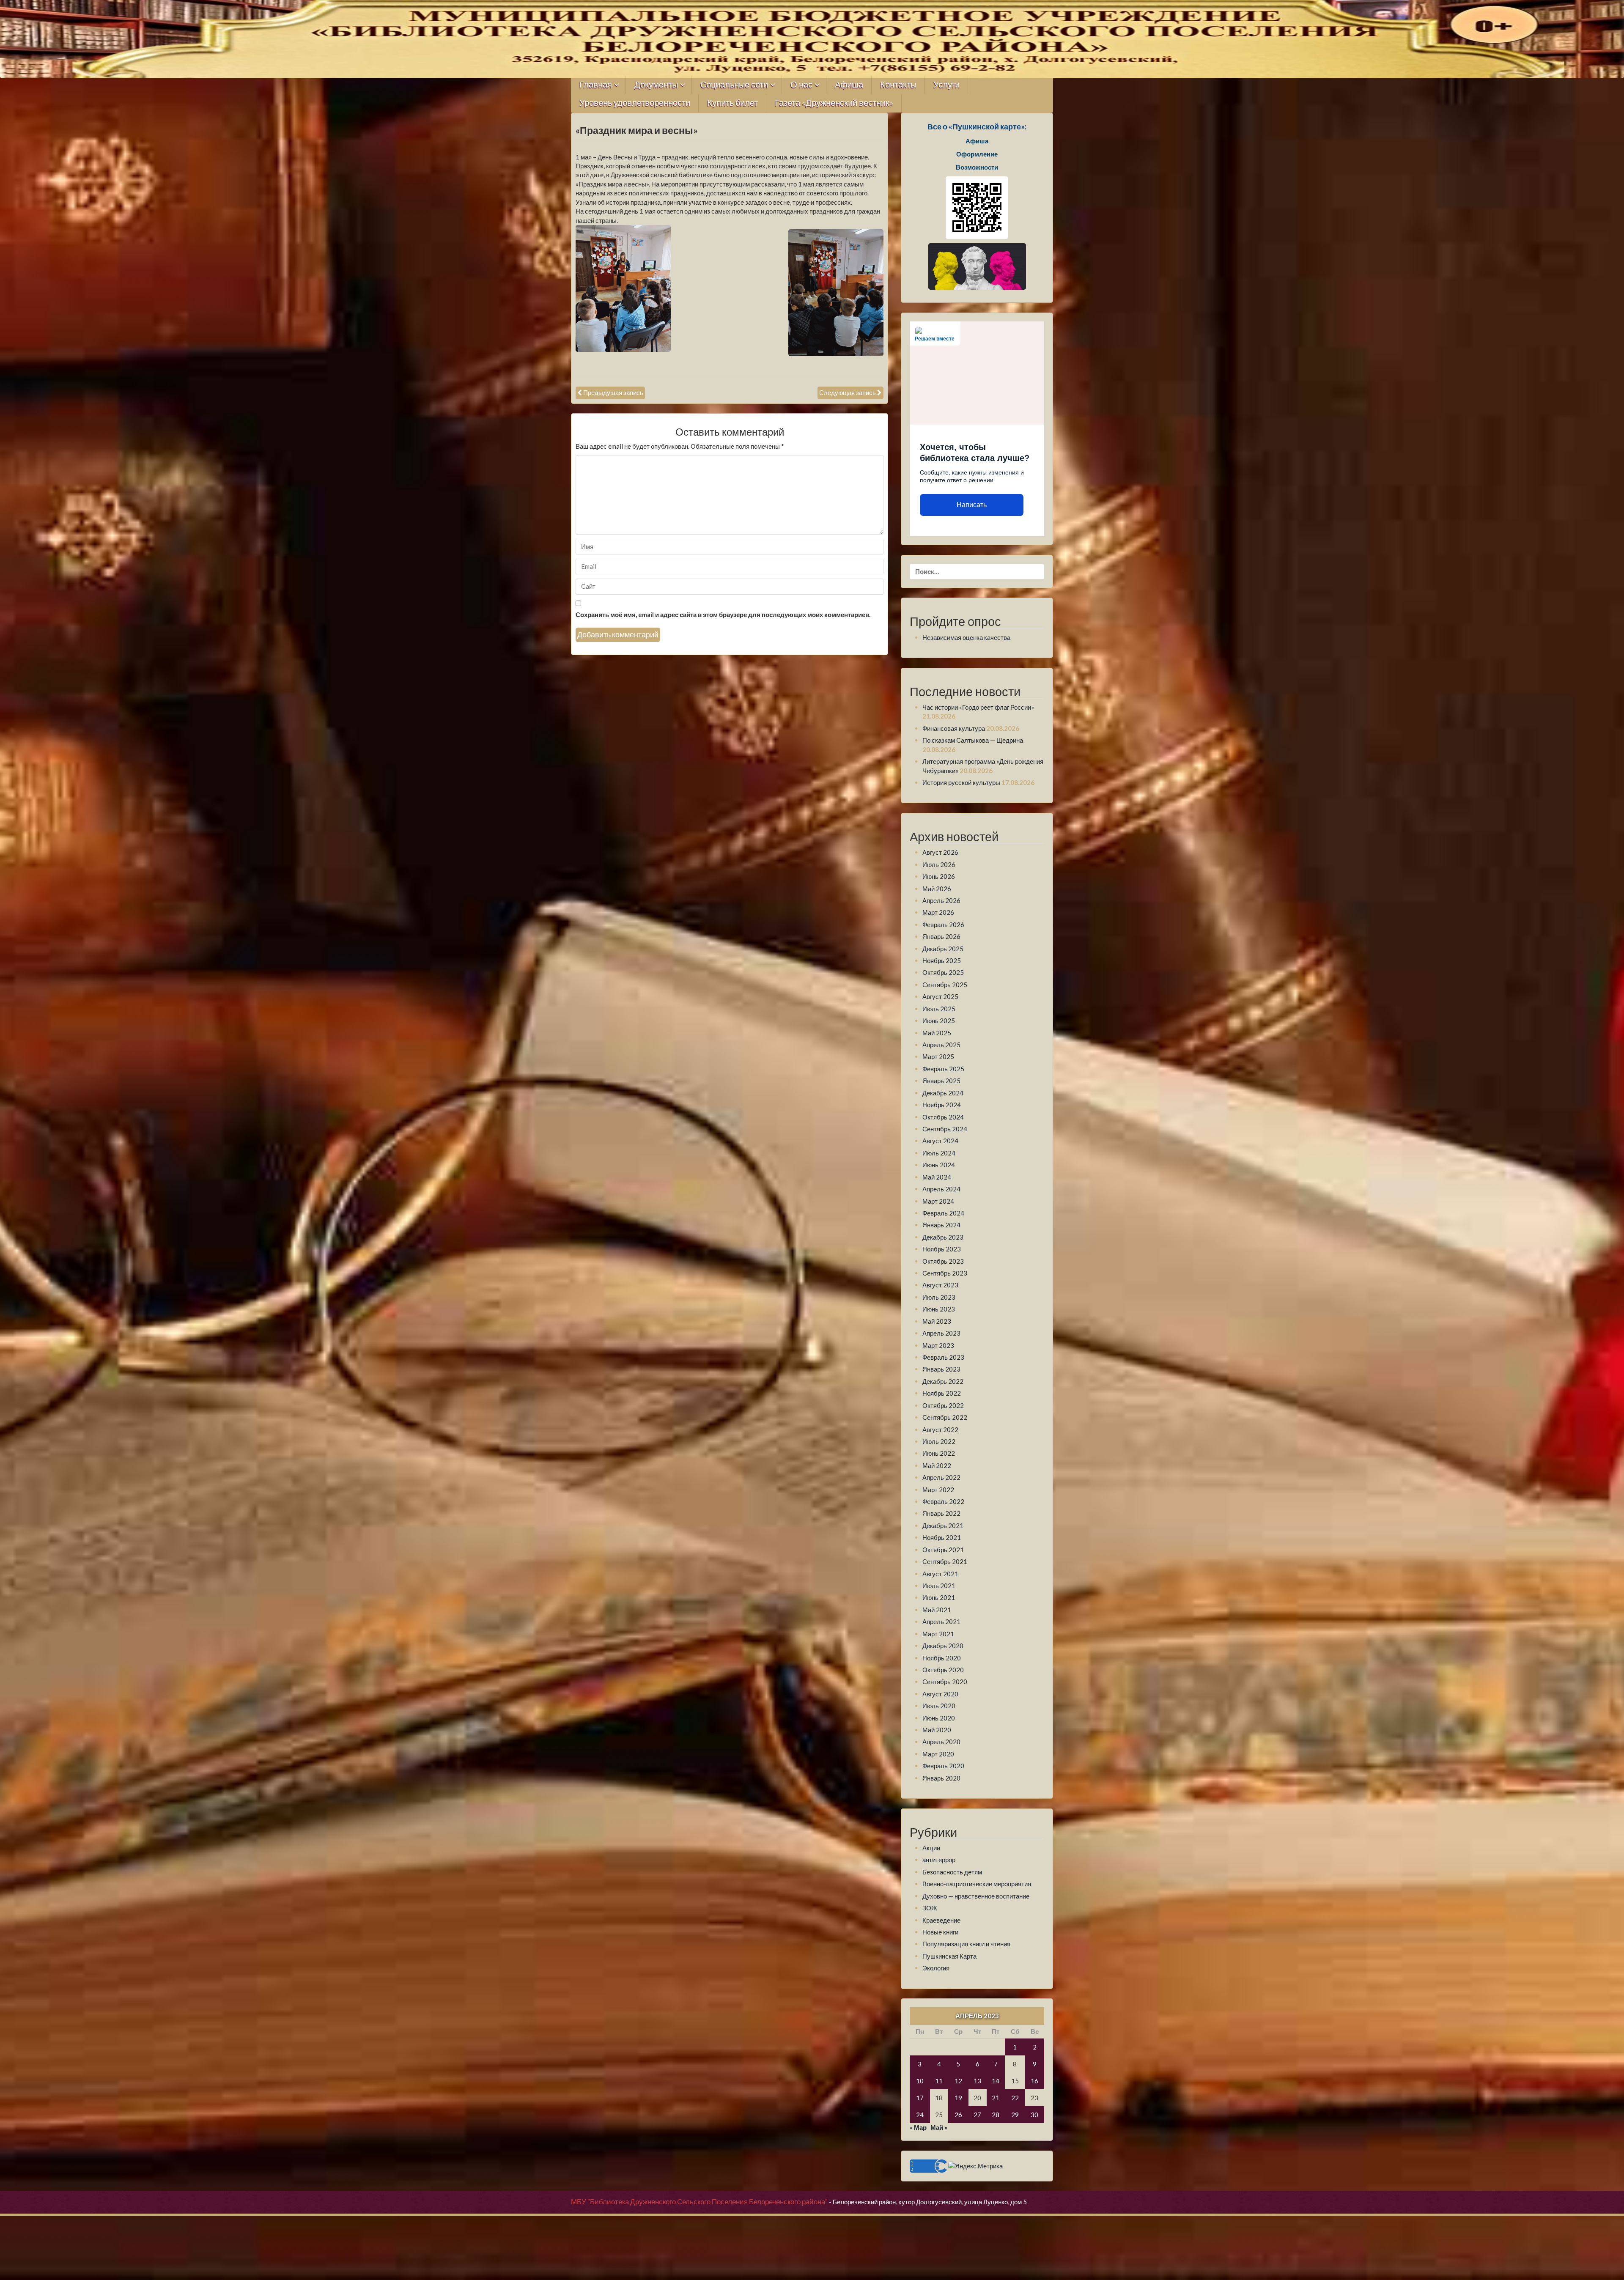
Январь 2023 (941, 1369)
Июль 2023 (939, 1297)
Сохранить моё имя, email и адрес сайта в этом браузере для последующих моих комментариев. (723, 615)
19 (958, 2098)
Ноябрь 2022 (942, 1393)
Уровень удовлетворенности (635, 103)
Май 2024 (937, 1177)
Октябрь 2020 (943, 1670)
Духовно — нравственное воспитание (976, 1896)
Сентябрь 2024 (945, 1129)
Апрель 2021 (941, 1622)
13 (977, 2081)
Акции (931, 1848)
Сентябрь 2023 (945, 1273)
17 (920, 2098)
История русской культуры (961, 782)
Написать (972, 505)
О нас (801, 85)
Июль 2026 (939, 864)
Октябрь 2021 (943, 1550)
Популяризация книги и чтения (966, 1944)
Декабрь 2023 (943, 1237)
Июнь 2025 (939, 1021)
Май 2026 (937, 889)
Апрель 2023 (941, 1333)
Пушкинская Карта (949, 1956)
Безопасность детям (952, 1872)
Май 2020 (937, 1730)
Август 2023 (940, 1285)
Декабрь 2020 (943, 1646)
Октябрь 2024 (943, 1117)
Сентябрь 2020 (945, 1682)
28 (996, 2115)
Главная (596, 85)
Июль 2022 (939, 1441)
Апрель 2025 (941, 1045)
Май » (939, 2127)
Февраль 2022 (943, 1501)
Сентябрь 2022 (945, 1417)
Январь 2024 (941, 1225)
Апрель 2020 (941, 1742)
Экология (936, 1968)
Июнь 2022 (939, 1453)
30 (1034, 2115)
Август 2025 (940, 996)
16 (1034, 2081)
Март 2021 (938, 1634)
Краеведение (941, 1920)
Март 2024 (938, 1201)
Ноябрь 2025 (942, 960)
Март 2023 (938, 1345)
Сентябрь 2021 (945, 1561)
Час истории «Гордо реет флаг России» (978, 707)
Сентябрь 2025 (945, 985)
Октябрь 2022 (943, 1405)
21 (996, 2098)
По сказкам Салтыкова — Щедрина (973, 740)
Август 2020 (940, 1694)
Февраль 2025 (943, 1069)
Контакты (898, 85)
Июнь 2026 (939, 876)
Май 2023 (937, 1321)
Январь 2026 (941, 936)
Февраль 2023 (943, 1357)
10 (920, 2081)
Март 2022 (938, 1490)
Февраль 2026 (943, 925)
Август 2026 (940, 852)
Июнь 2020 (939, 1718)
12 (958, 2081)
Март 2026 (938, 912)
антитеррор (939, 1860)
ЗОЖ (930, 1908)
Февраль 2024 (943, 1213)
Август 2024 (940, 1141)
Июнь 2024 (939, 1165)
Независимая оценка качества (966, 637)
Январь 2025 (941, 1081)
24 (920, 2115)
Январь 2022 (941, 1513)
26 (958, 2115)
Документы (656, 85)
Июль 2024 (939, 1153)
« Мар (918, 2127)
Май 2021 (937, 1610)
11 (939, 2081)
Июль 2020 (939, 1706)
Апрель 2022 (941, 1477)
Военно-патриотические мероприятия (977, 1884)
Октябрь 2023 (943, 1261)
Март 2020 (938, 1754)
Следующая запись (848, 392)
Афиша (849, 85)
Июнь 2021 (939, 1597)
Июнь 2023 (939, 1309)
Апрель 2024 (941, 1189)
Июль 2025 (939, 1009)
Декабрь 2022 (943, 1381)
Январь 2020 (941, 1778)
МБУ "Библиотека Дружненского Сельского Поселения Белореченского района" (699, 2202)
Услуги (946, 85)
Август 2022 (940, 1429)
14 (996, 2081)
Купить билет (732, 103)
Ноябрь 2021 (942, 1537)
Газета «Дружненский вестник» (834, 103)
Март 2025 (938, 1056)
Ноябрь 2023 (942, 1249)
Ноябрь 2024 (942, 1105)
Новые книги (940, 1932)
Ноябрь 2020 (942, 1658)
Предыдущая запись (613, 392)
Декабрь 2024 (943, 1093)
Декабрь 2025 (943, 949)
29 (1015, 2115)
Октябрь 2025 (943, 972)
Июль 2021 (939, 1586)
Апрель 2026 (941, 900)
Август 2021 (940, 1574)
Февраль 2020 (943, 1766)
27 (977, 2115)
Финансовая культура (954, 728)
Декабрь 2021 (943, 1525)
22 (1015, 2098)
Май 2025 (937, 1033)
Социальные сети (734, 85)
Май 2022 (937, 1465)
